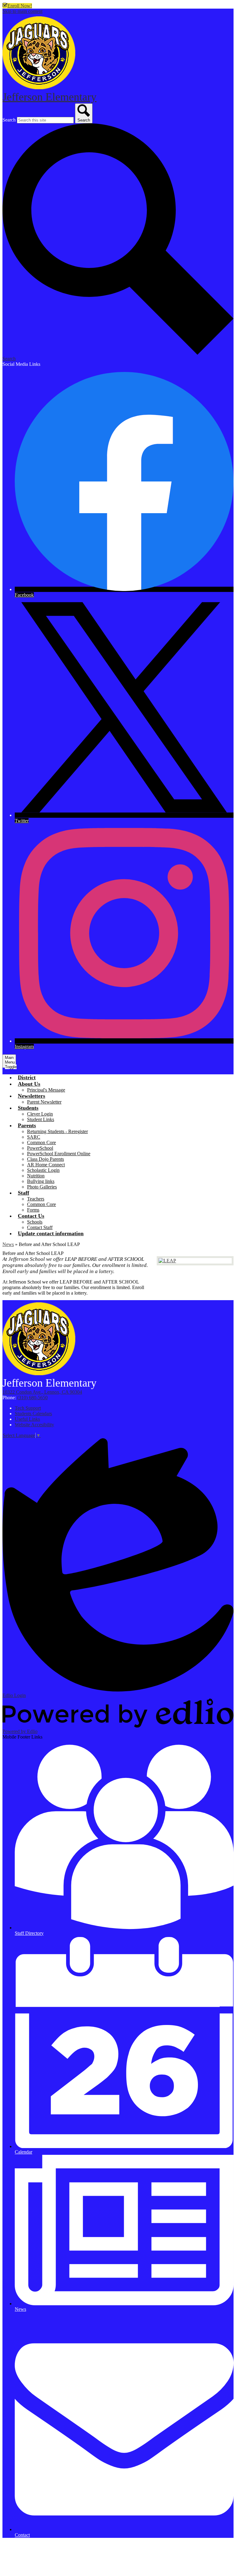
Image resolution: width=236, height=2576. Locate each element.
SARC (34, 1137)
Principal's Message (46, 1090)
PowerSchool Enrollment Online (59, 1154)
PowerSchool (40, 1148)
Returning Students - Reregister (57, 1131)
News (8, 1244)
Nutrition (36, 1176)
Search (9, 120)
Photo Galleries (42, 1187)
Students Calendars (33, 1414)
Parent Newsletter (44, 1102)
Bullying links (41, 1181)
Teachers (36, 1199)
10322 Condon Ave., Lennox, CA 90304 (42, 1392)
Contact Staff (40, 1227)
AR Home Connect (46, 1165)
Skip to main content (22, 11)
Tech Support (28, 1408)
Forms (33, 1210)
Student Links (41, 1119)
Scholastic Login (43, 1170)
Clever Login (40, 1114)
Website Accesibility (34, 1425)
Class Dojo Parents (45, 1159)
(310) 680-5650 (32, 1398)
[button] (29, 1084)
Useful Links (27, 1419)
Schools (35, 1222)
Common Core (41, 1142)
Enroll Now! (20, 6)
